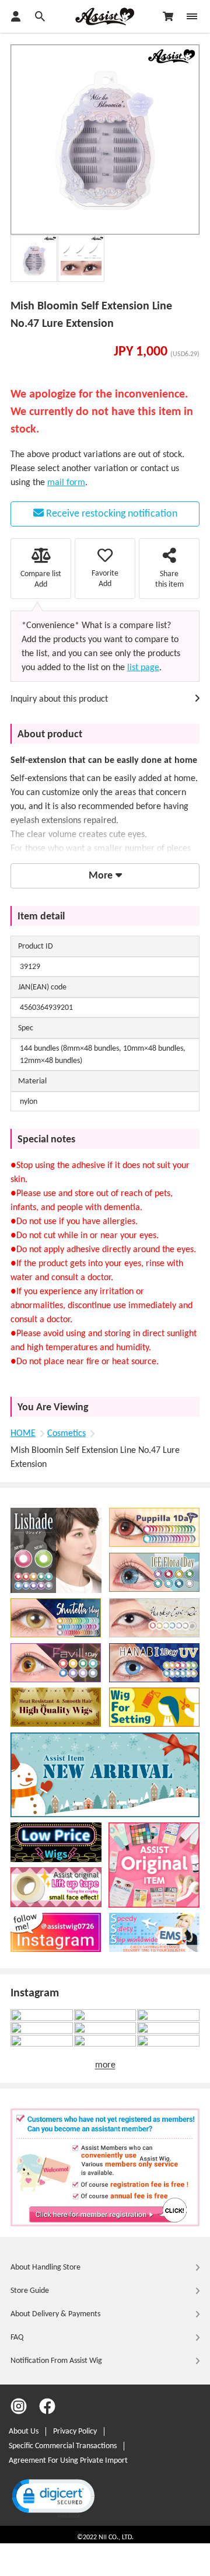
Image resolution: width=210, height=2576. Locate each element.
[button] (52, 2497)
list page (143, 668)
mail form (66, 483)
